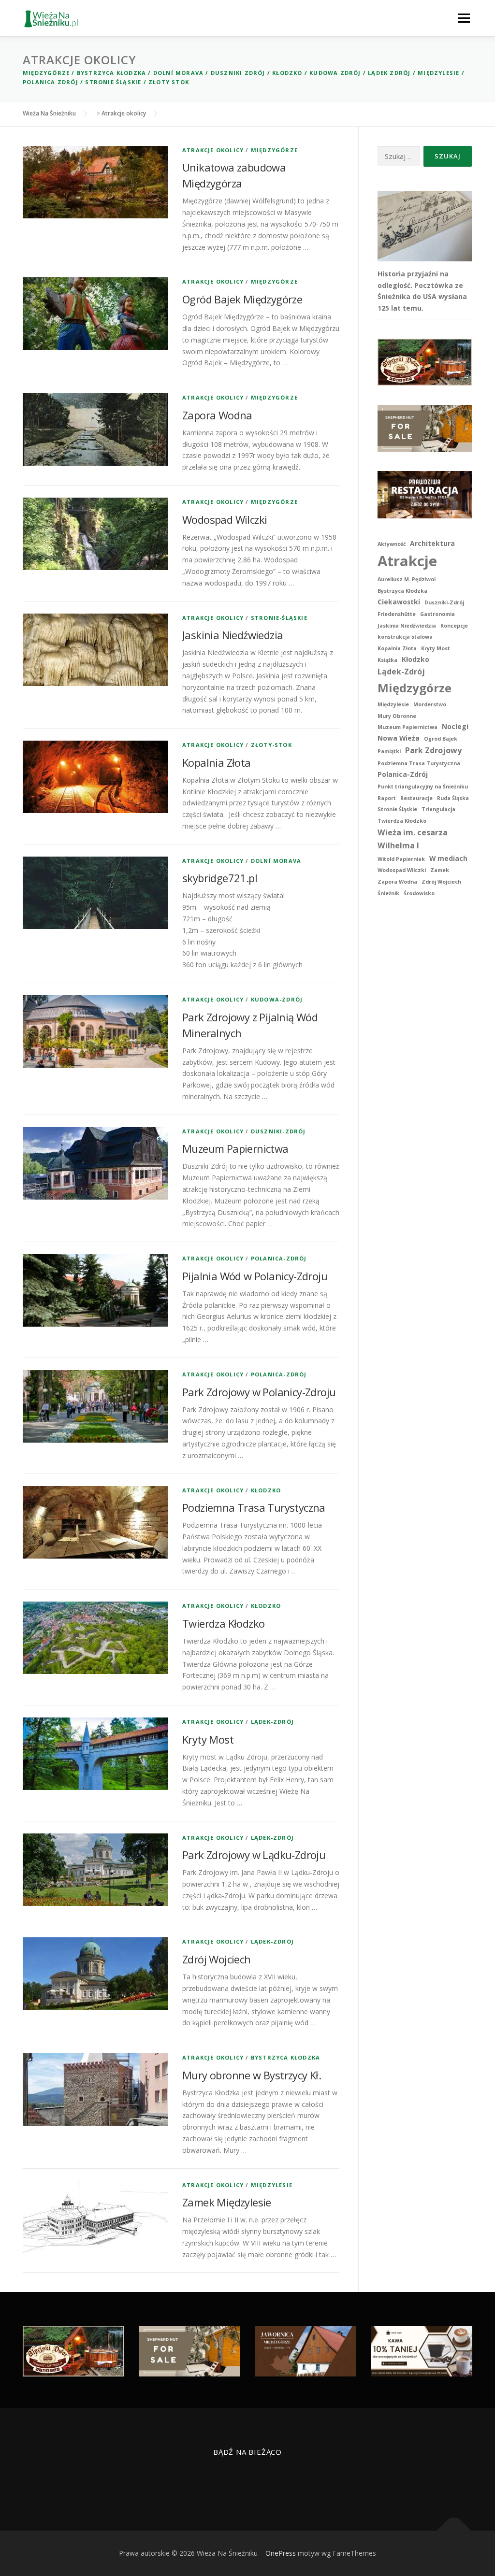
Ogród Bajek (441, 739)
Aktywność (392, 544)
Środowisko (419, 893)
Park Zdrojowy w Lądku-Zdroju (254, 1855)
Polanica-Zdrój (279, 1258)
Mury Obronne (397, 716)
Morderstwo (430, 704)
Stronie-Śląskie (279, 618)
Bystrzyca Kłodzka (111, 73)
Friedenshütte (397, 614)
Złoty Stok (169, 82)
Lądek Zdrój (389, 73)
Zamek (440, 870)
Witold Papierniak (401, 859)
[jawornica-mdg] (306, 2351)
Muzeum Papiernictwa (235, 1148)
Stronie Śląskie (113, 82)
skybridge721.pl (220, 878)
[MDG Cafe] (422, 2351)
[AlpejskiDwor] (425, 361)
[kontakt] (259, 2480)
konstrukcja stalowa (405, 637)
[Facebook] (236, 2480)
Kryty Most (208, 1739)
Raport (387, 798)
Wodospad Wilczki (225, 519)
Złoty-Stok (271, 745)
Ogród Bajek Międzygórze (242, 299)
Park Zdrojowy (433, 750)
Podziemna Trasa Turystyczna (254, 1507)
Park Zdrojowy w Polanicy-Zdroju (259, 1392)
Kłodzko (287, 73)
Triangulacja (438, 809)
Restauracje (416, 798)
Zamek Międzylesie (227, 2202)
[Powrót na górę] (454, 2531)
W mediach (448, 858)
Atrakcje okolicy (213, 150)
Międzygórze (46, 73)
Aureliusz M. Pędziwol (407, 579)
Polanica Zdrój (51, 82)
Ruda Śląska (453, 798)
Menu (464, 18)
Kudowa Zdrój (335, 73)
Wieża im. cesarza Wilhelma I (413, 839)
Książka (387, 660)
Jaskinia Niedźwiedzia (233, 635)
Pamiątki (389, 751)
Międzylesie (438, 73)
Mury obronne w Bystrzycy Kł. (252, 2075)
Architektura (432, 543)
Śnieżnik (388, 893)
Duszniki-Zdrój (278, 1131)
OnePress (281, 2553)
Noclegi (455, 726)
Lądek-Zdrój (272, 1722)
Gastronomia (437, 614)
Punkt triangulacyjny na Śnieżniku (423, 787)
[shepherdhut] (425, 428)
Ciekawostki (399, 602)
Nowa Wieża (399, 738)
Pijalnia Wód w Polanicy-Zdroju (255, 1276)
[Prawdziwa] (425, 494)
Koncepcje (454, 626)
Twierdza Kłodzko (223, 1623)
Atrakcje (407, 561)
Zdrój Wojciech (217, 1959)
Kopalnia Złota (217, 762)
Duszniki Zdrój (238, 73)
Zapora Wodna (217, 415)
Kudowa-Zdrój (277, 999)
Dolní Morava (178, 73)
